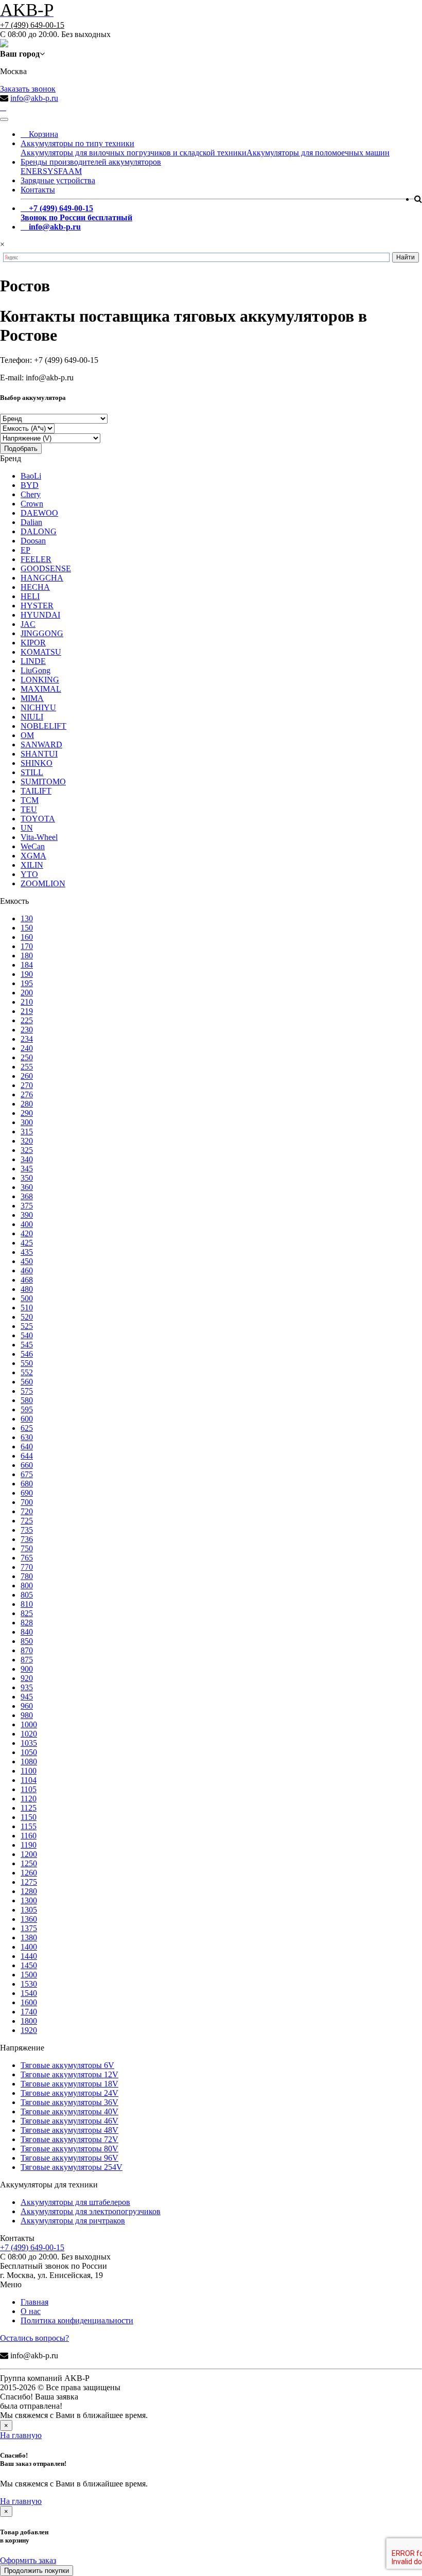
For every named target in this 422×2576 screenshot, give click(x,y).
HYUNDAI (40, 615)
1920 (29, 2030)
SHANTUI (39, 754)
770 (27, 1567)
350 (27, 1178)
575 (27, 1391)
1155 (29, 1826)
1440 (29, 1956)
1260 (29, 1873)
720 (27, 1511)
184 (27, 965)
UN (27, 828)
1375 (29, 1928)
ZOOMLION (43, 883)
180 (27, 956)
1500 (29, 1975)
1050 (29, 1752)
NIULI (32, 717)
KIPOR (33, 643)
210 (27, 1002)
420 (27, 1233)
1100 (29, 1771)
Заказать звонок (28, 89)
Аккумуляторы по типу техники (77, 143)
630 (27, 1437)
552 (27, 1372)
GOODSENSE (46, 568)
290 (27, 1113)
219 (27, 1011)
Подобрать (21, 449)
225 (27, 1020)
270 (27, 1085)
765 (27, 1558)
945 (27, 1697)
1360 (29, 1919)
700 (27, 1502)
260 (27, 1076)
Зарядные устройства (58, 180)
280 (27, 1104)
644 (27, 1456)
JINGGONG (42, 633)
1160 (29, 1836)
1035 (29, 1743)
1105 (29, 1789)
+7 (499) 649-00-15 (32, 25)
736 (27, 1539)
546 (27, 1354)
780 (27, 1576)
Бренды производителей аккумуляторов (91, 162)
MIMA (32, 698)
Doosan (33, 541)
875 (27, 1660)
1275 (29, 1882)
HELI (30, 596)
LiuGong (36, 670)
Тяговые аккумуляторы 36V (69, 2102)
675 (27, 1474)
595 (27, 1409)
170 (27, 946)
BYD (30, 485)
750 (27, 1548)
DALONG (39, 531)
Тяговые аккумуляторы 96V (69, 2158)
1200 (29, 1854)
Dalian (31, 522)
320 (27, 1141)
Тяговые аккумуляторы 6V (67, 2065)
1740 (29, 2012)
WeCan (33, 846)
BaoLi (31, 476)
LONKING (40, 680)
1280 (29, 1891)
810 (27, 1604)
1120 (29, 1799)
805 (27, 1595)
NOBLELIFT (43, 726)
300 (27, 1122)
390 (27, 1215)
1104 (29, 1780)
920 (27, 1678)
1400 (29, 1947)
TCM (30, 800)
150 (27, 928)
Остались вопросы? (34, 2338)
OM (27, 735)
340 (27, 1159)
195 (27, 983)
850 (27, 1641)
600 (27, 1419)
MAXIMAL (41, 689)
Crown (32, 504)
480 (27, 1289)
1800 (29, 2021)
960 (27, 1706)
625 (27, 1428)
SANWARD (41, 744)
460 (27, 1271)
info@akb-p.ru (34, 98)
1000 (29, 1724)
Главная (34, 2302)
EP (25, 550)
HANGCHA (42, 578)
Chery (31, 494)
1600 (29, 2002)
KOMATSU (41, 652)
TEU (29, 809)
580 (27, 1400)
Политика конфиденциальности (77, 2320)
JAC (28, 624)
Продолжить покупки (37, 2571)
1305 (29, 1910)
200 (27, 993)
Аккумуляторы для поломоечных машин (318, 153)
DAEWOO (39, 513)
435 (27, 1252)
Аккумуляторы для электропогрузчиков (91, 2211)
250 (27, 1057)
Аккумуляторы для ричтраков (73, 2221)
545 (27, 1345)
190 (27, 974)
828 (27, 1623)
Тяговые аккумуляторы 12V (69, 2074)
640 (27, 1447)
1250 (29, 1863)
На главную (21, 2435)
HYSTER (37, 606)
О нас (31, 2311)
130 (27, 918)
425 (27, 1243)
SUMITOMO (43, 782)
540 (27, 1335)
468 (27, 1280)
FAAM (70, 171)
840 (27, 1632)
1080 (29, 1762)
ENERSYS (39, 171)
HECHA (35, 587)
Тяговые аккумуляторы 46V (69, 2121)
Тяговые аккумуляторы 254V (72, 2167)
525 (27, 1326)
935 (27, 1687)
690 (27, 1493)
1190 (29, 1845)
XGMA (33, 856)
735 (27, 1530)
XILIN (32, 865)
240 (27, 1048)
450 (27, 1261)
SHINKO (37, 763)
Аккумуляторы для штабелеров (75, 2202)
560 (27, 1382)
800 (27, 1585)
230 (27, 1030)
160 (27, 937)
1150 (29, 1817)
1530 (29, 1984)
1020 (29, 1734)
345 (27, 1169)
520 (27, 1317)
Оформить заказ (28, 2560)
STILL (32, 772)
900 (27, 1669)
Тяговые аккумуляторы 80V (69, 2149)
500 (27, 1298)
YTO (29, 874)
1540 (29, 1993)
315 (27, 1132)
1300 (29, 1900)
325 (27, 1150)
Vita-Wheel (39, 837)
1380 (29, 1938)
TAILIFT (36, 791)
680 (27, 1484)
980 (27, 1715)
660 (27, 1465)
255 (27, 1067)
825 (27, 1613)
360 (27, 1187)
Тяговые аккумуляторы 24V (69, 2093)
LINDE (33, 661)
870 (27, 1650)
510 (27, 1308)
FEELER (36, 559)
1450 (29, 1965)
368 (27, 1196)
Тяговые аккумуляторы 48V (69, 2130)
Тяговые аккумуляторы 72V (69, 2139)
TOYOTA (38, 819)
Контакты (38, 190)
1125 (29, 1808)
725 (27, 1521)
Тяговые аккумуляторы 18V (69, 2084)
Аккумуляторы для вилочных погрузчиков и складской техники (134, 153)
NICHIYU (38, 707)
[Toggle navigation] (4, 119)
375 (27, 1206)
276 (27, 1094)
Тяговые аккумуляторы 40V (69, 2111)
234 (27, 1039)
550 (27, 1363)
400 (27, 1224)
